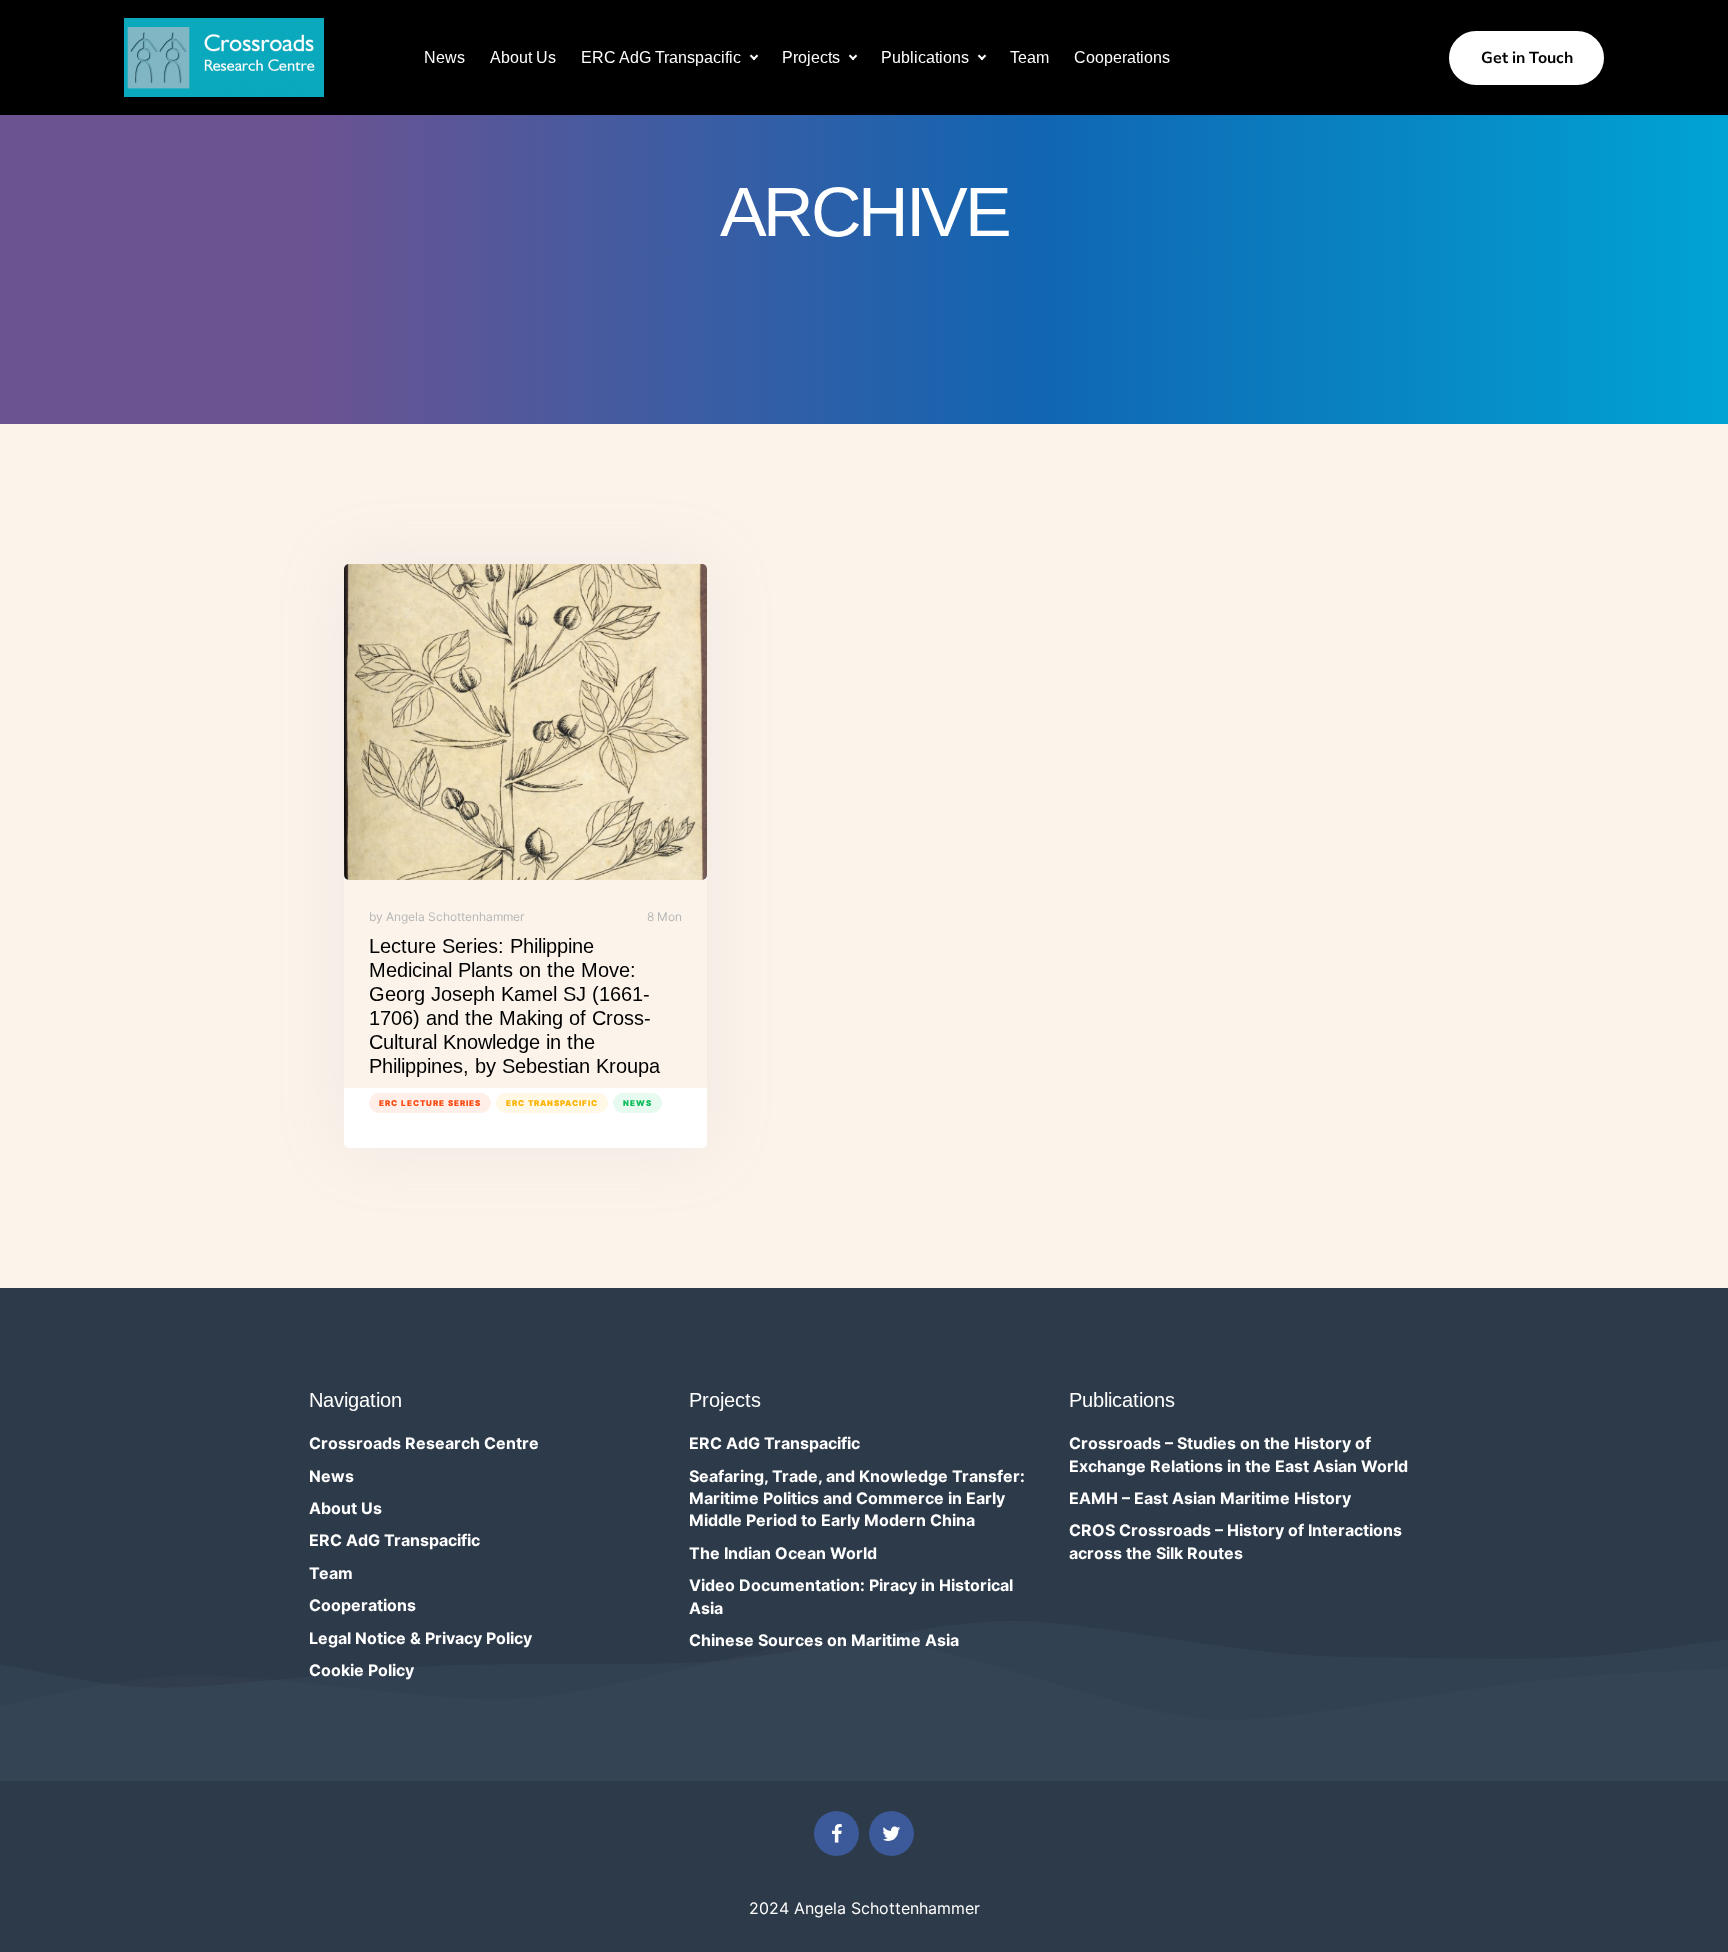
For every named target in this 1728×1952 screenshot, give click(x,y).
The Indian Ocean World (783, 1553)
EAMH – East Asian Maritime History (1210, 1498)
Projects (811, 58)
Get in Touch (1527, 58)
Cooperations (1122, 58)
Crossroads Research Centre (424, 1443)
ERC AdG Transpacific (661, 58)
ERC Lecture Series (430, 1103)
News (444, 58)
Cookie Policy (361, 1670)
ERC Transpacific (552, 1103)
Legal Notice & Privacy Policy (420, 1638)
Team (1029, 58)
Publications (925, 58)
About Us (523, 58)
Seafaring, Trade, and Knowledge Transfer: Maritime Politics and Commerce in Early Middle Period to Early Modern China (857, 1498)
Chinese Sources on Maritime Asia (824, 1640)
